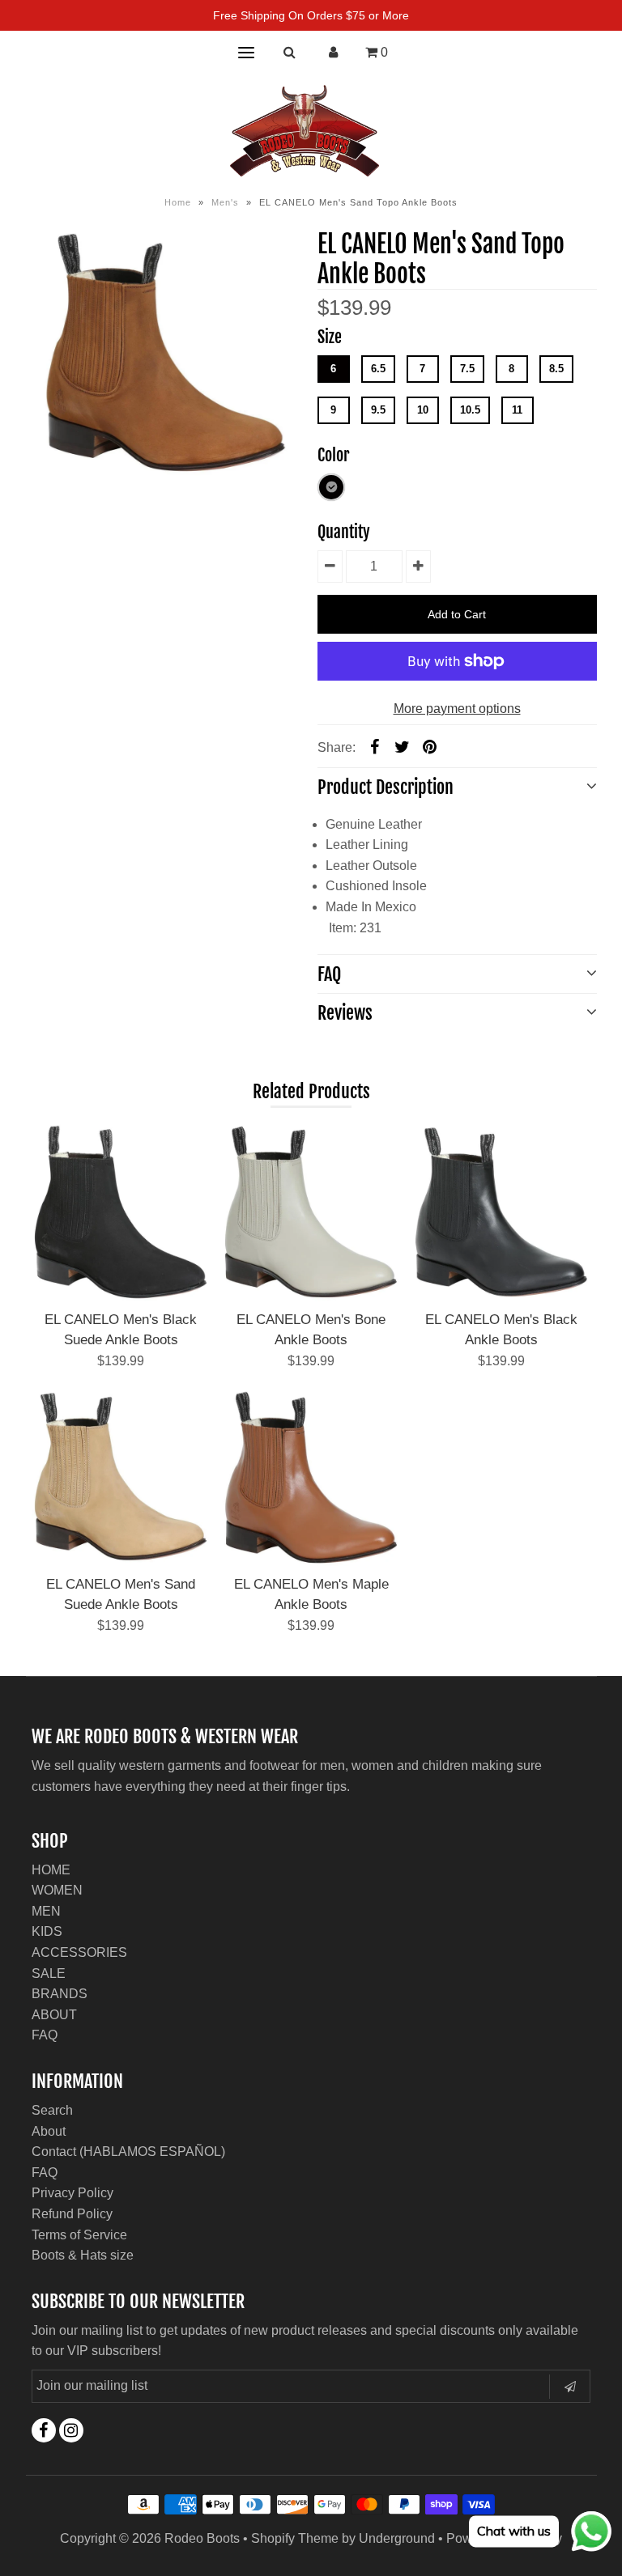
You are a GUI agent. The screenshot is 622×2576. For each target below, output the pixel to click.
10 (423, 410)
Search (52, 2110)
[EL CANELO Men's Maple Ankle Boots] (311, 1476)
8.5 (556, 369)
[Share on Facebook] (375, 747)
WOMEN (57, 1890)
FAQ (45, 2035)
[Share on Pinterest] (430, 747)
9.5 (378, 410)
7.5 (467, 369)
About (49, 2131)
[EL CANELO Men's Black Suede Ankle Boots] (121, 1212)
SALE (49, 1973)
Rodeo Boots (202, 2538)
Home (178, 202)
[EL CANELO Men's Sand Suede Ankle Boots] (121, 1476)
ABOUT (54, 2015)
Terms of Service (79, 2235)
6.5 (378, 369)
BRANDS (60, 1994)
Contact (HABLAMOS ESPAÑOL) (128, 2152)
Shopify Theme (295, 2538)
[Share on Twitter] (403, 747)
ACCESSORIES (79, 1952)
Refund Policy (72, 2214)
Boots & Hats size (83, 2255)
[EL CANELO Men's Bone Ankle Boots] (311, 1212)
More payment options (457, 709)
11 (517, 410)
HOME (51, 1870)
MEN (46, 1911)
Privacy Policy (72, 2193)
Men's (225, 202)
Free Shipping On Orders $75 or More (311, 15)
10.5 (470, 410)
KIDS (47, 1931)
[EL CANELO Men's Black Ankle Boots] (501, 1212)
